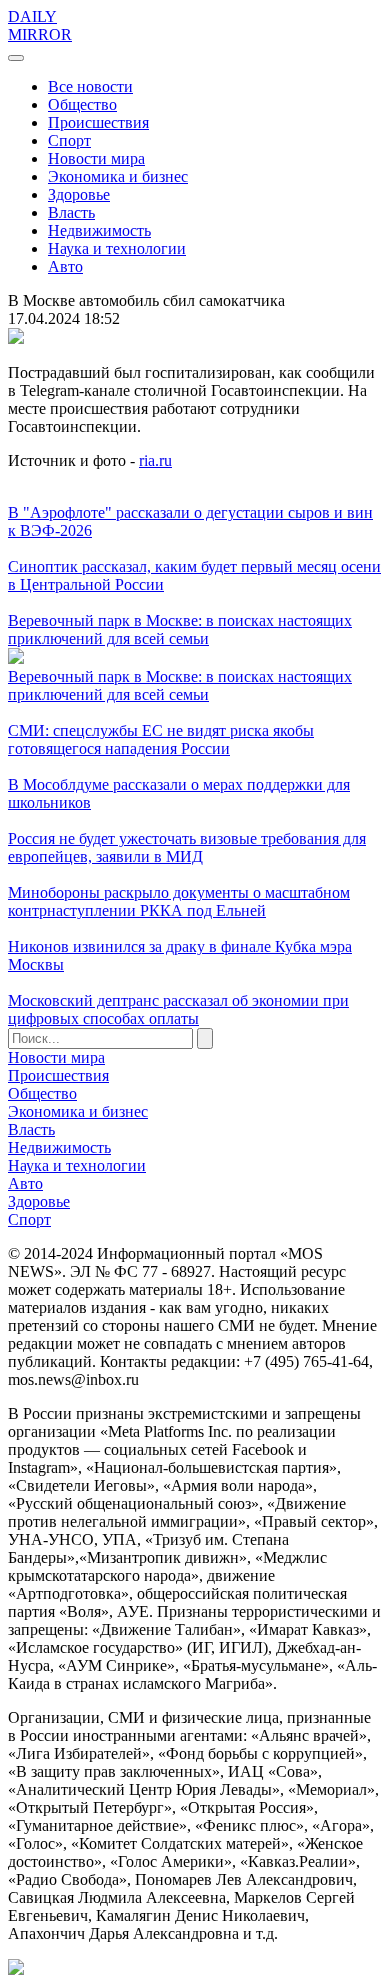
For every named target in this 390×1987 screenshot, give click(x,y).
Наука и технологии (117, 248)
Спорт (69, 140)
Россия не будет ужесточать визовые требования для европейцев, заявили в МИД (187, 847)
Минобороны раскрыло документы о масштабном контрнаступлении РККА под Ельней (179, 901)
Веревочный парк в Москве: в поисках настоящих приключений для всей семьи (180, 629)
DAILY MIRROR (40, 25)
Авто (65, 266)
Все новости (90, 86)
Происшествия (98, 122)
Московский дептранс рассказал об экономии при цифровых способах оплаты (178, 1009)
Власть (71, 212)
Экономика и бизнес (118, 176)
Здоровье (79, 194)
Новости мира (96, 158)
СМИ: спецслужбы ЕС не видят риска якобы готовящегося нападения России (161, 739)
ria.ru (155, 460)
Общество (82, 104)
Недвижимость (99, 230)
